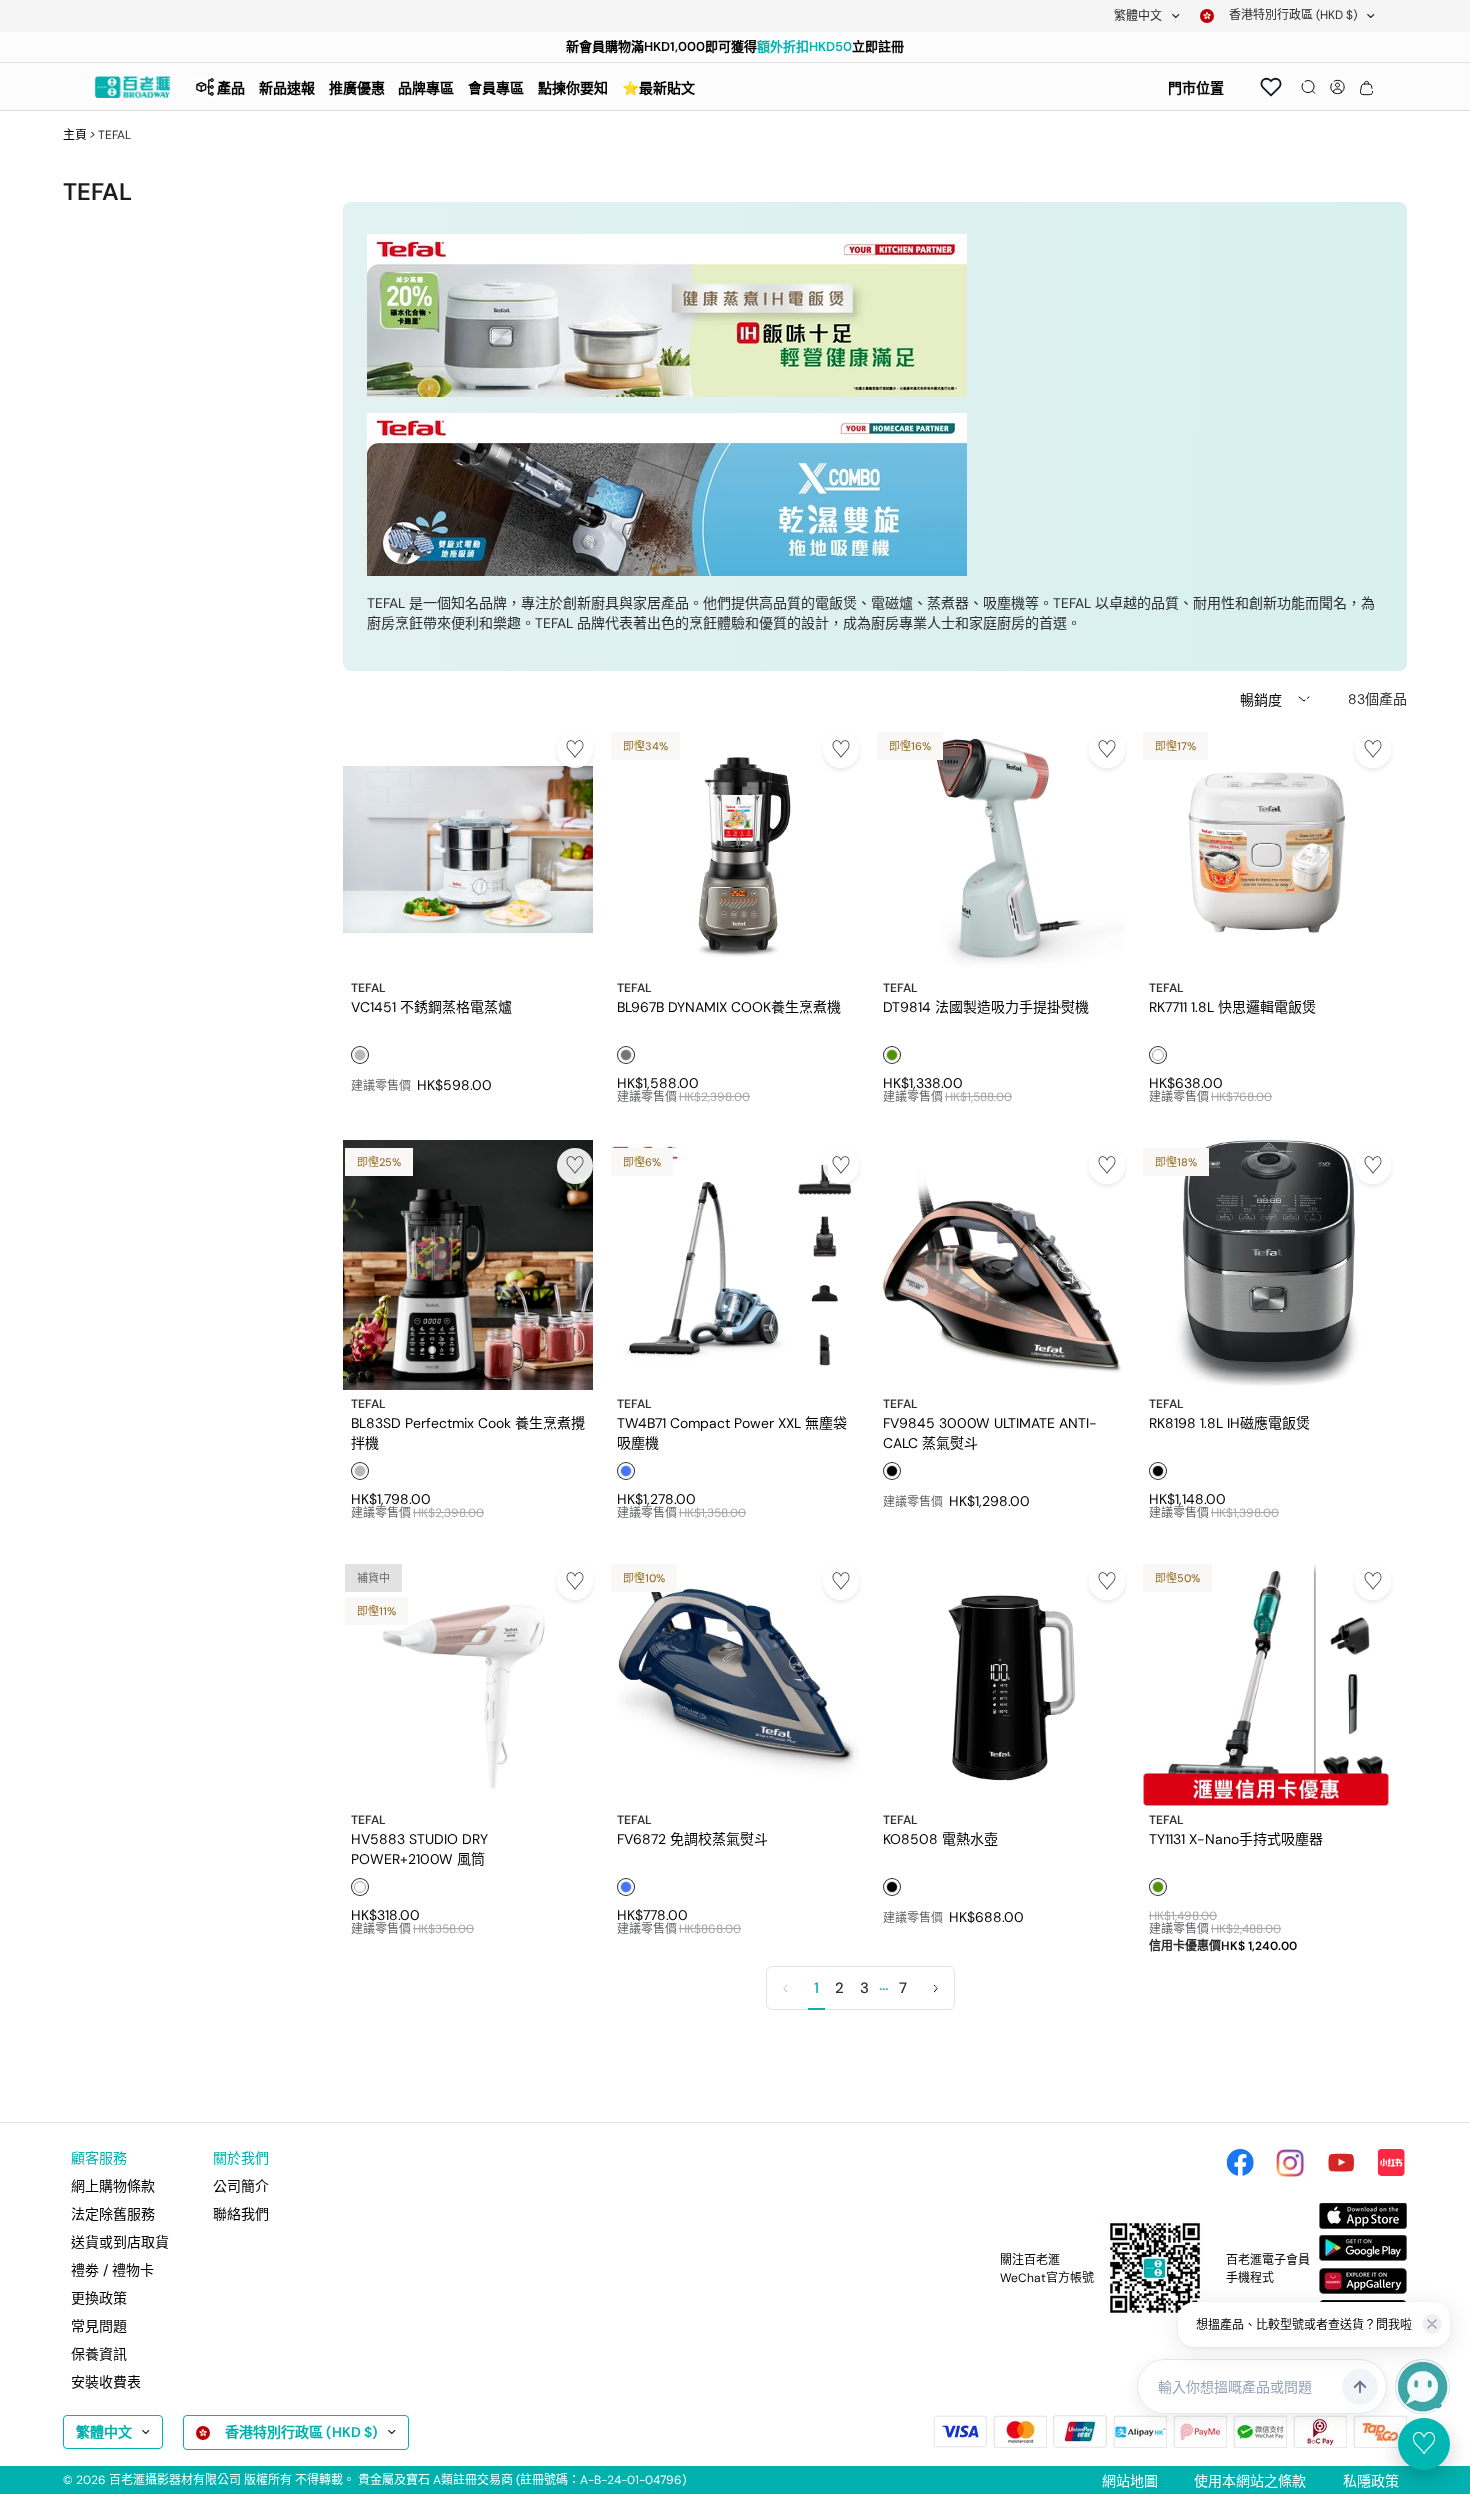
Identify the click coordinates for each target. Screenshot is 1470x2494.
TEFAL (368, 988)
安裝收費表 (106, 2382)
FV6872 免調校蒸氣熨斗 (692, 1839)
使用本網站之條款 (1250, 2481)
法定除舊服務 (113, 2214)
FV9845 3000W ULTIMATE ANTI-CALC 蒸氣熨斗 (990, 1432)
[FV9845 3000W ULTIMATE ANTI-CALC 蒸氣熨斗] (1000, 1265)
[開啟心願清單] (1271, 87)
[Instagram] (1290, 2163)
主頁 (75, 135)
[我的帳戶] (1337, 87)
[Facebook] (1240, 2163)
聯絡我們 (241, 2214)
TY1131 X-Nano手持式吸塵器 (1236, 1839)
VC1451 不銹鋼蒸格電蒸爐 (431, 1007)
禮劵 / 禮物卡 (112, 2270)
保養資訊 (99, 2354)
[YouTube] (1341, 2163)
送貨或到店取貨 (120, 2242)
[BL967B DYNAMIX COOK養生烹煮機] (734, 849)
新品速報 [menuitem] (287, 88)
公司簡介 (241, 2186)
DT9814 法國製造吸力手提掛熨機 (986, 1007)
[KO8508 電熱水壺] (1000, 1681)
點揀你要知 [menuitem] (573, 88)
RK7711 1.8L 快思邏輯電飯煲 (1232, 1007)
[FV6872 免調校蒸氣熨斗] (734, 1681)
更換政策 (99, 2298)
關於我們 (241, 2158)
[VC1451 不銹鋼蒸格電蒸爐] (468, 849)
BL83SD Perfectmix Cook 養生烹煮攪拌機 (468, 1432)
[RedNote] (1391, 2163)
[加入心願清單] (575, 750)
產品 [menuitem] (231, 88)
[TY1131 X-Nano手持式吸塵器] (1266, 1681)
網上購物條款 (113, 2186)
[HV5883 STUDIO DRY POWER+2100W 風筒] (468, 1681)
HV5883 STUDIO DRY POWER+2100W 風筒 (419, 1848)
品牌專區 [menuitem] (426, 88)
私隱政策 (1371, 2481)
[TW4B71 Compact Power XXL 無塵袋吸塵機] (734, 1265)
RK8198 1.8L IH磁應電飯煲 (1229, 1423)
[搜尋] (1308, 87)
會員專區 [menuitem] (496, 88)
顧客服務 (99, 2158)
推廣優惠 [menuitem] (357, 88)
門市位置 (1196, 88)
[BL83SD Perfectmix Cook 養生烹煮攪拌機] (468, 1265)
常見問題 (99, 2326)
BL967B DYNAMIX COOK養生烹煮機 (729, 1007)
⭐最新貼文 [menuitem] (658, 88)
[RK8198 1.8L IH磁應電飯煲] (1266, 1265)
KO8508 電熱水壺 (940, 1839)
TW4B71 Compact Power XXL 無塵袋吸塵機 (732, 1432)
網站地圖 (1130, 2481)
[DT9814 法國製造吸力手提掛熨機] (1000, 849)
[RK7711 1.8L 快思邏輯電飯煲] (1266, 849)
